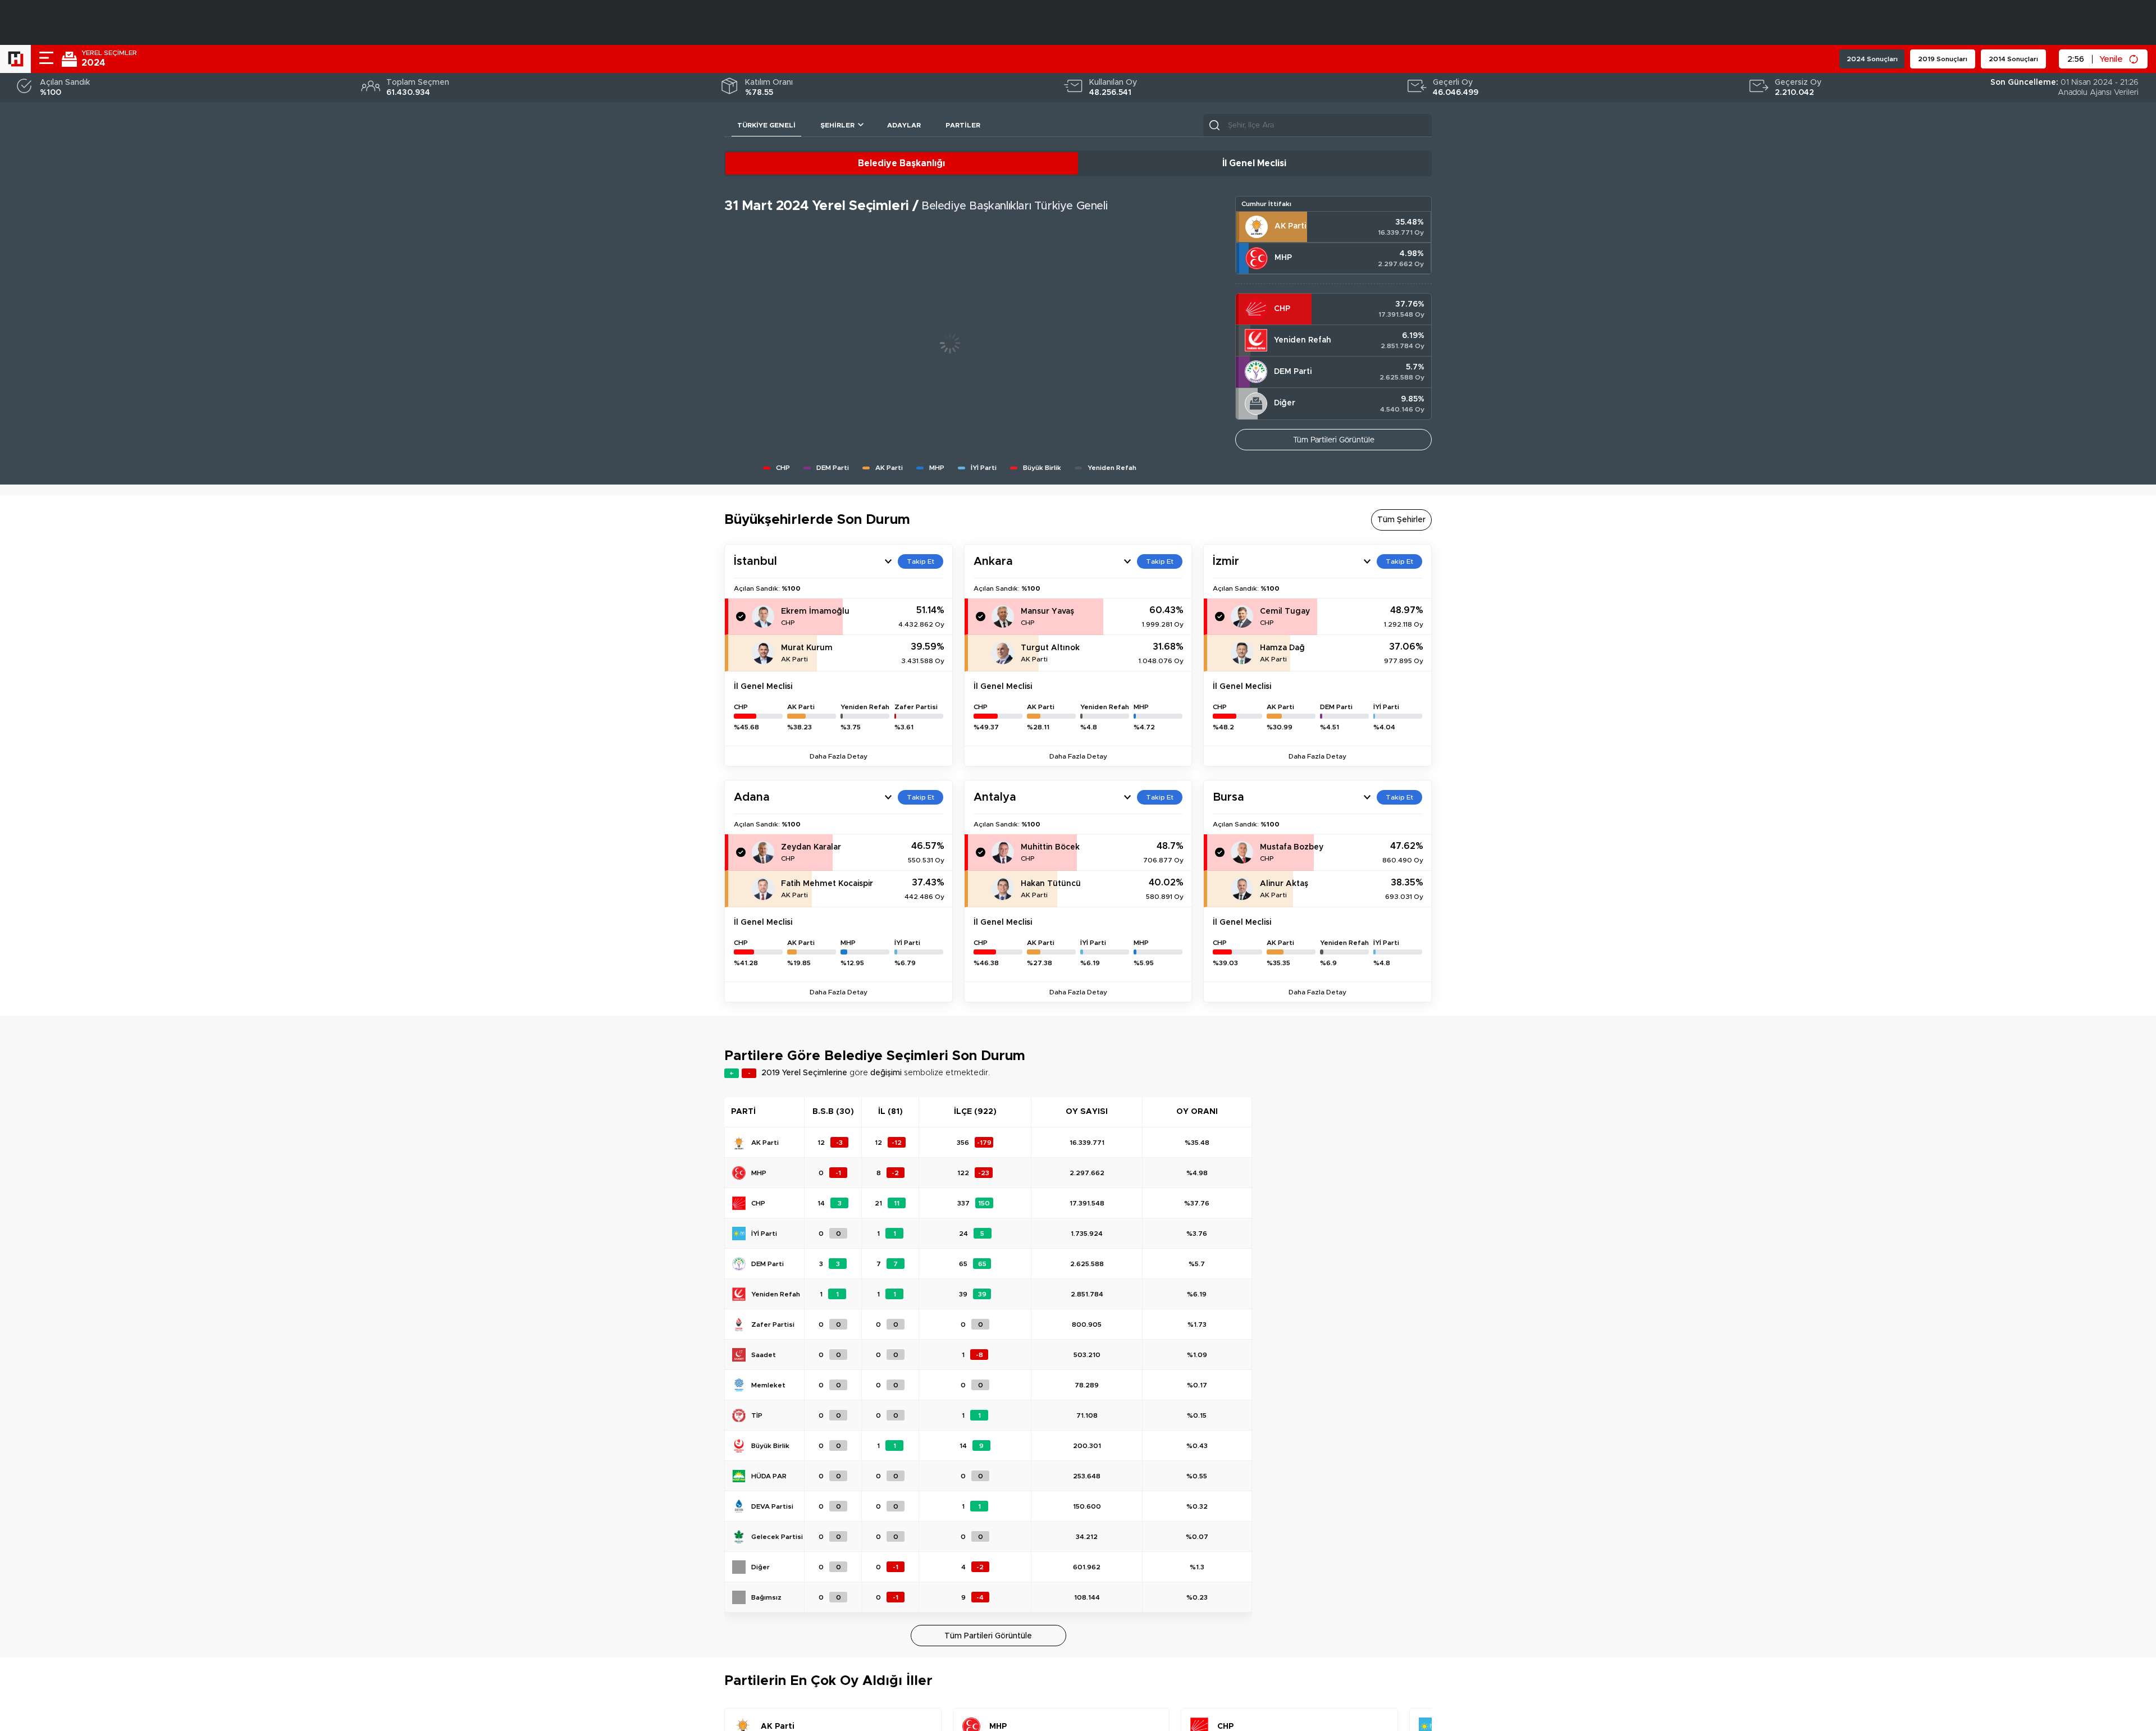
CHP (1282, 309)
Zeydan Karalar (811, 847)
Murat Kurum (807, 648)
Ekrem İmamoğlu (815, 611)
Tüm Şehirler (1401, 520)
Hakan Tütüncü (1051, 884)
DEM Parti (1293, 372)
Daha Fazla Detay (839, 756)
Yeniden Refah (1303, 340)
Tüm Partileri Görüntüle (1334, 440)
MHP (1283, 258)
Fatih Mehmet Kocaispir (827, 884)
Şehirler (837, 125)
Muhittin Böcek (1050, 847)
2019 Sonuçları (1943, 59)
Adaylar (904, 125)
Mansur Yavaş (1047, 611)
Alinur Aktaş (1284, 884)
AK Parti (1290, 226)
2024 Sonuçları (1872, 59)
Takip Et (921, 561)
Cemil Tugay (1285, 611)
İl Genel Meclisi (1254, 163)
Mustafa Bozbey (1292, 847)
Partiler (963, 125)
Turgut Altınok (1050, 648)
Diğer (1285, 403)
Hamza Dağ (1282, 648)
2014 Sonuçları (2013, 59)
